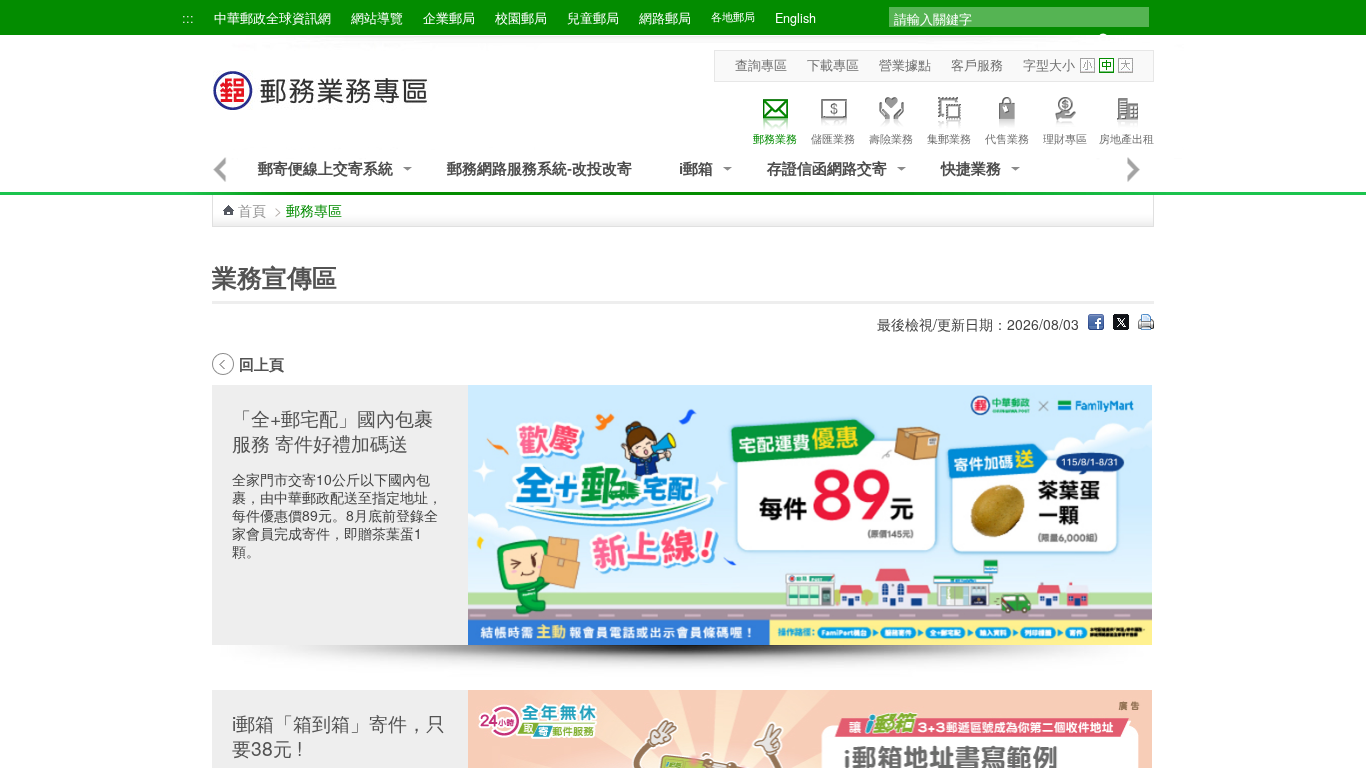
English (795, 18)
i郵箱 (696, 168)
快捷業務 (971, 168)
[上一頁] (219, 169)
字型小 (1087, 65)
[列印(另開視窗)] (1146, 324)
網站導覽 (377, 18)
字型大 (1125, 65)
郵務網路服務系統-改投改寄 (539, 168)
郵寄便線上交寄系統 (325, 168)
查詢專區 (761, 65)
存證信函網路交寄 (827, 168)
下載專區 (833, 65)
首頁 (252, 210)
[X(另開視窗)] (1121, 324)
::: (188, 18)
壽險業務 (891, 138)
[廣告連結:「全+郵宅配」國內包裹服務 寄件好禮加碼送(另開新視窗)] (810, 515)
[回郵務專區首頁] (321, 100)
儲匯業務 (833, 138)
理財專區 (1065, 138)
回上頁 (261, 364)
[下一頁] (1134, 169)
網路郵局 (665, 18)
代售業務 (1007, 138)
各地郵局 (733, 16)
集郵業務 (949, 138)
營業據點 (905, 65)
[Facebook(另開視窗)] (1096, 324)
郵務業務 (775, 138)
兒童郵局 (593, 18)
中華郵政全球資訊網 (272, 18)
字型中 (1106, 65)
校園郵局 (521, 18)
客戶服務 (977, 65)
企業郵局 (449, 18)
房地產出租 (1126, 138)
